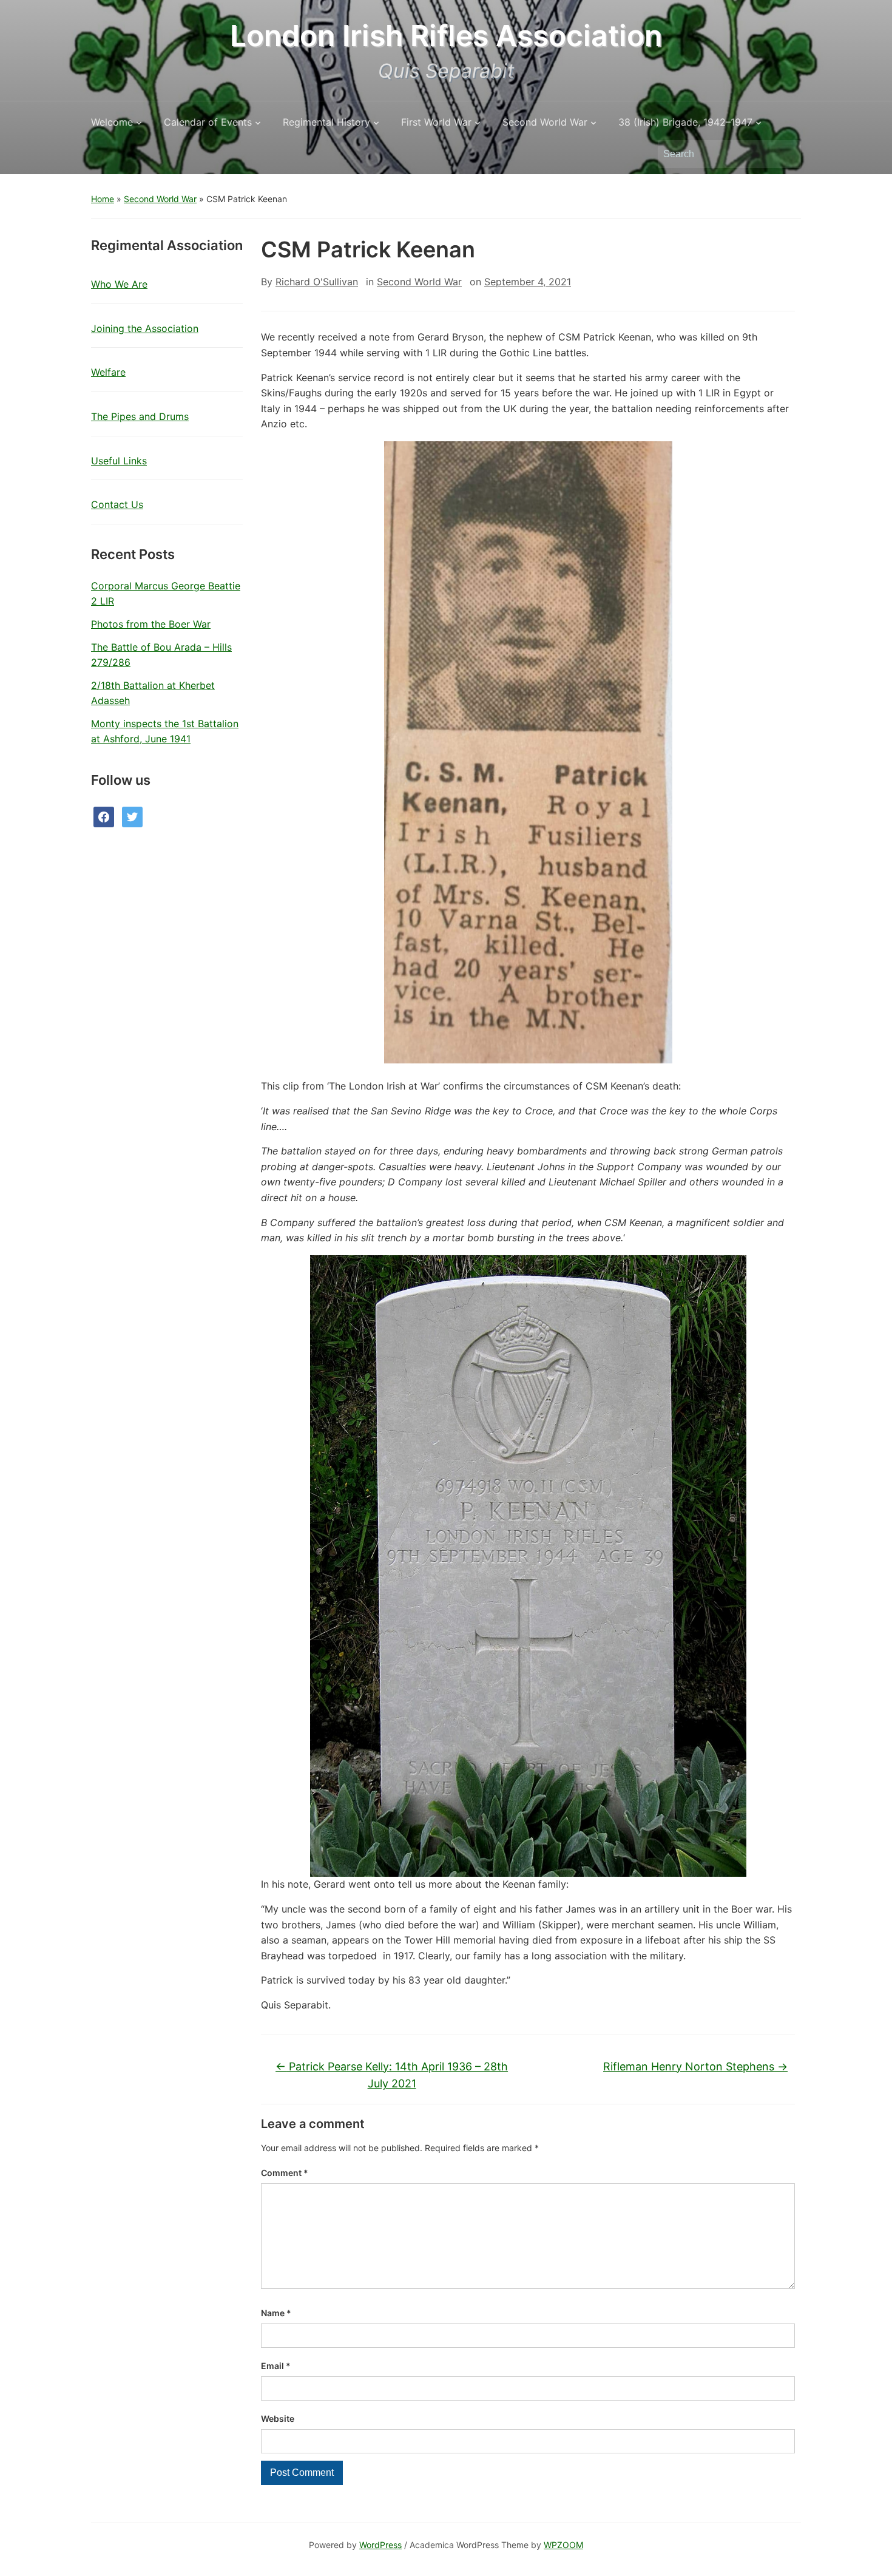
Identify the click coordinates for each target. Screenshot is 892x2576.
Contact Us (117, 504)
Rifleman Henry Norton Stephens (695, 2066)
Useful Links (119, 461)
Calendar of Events (208, 122)
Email (276, 2366)
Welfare (108, 372)
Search (786, 154)
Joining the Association (145, 328)
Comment (285, 2173)
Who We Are (119, 284)
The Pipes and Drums (140, 416)
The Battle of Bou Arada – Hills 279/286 (161, 655)
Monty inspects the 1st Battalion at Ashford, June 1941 (165, 731)
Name (276, 2313)
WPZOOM (563, 2545)
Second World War (545, 122)
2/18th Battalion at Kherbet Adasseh (153, 693)
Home (103, 199)
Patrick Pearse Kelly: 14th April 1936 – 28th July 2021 (392, 2075)
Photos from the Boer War (151, 624)
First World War (436, 122)
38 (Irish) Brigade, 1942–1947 (685, 122)
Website (278, 2418)
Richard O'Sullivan (317, 282)
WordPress (380, 2545)
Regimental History (326, 122)
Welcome (112, 122)
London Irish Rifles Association (446, 36)
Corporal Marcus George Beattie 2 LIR (166, 594)
